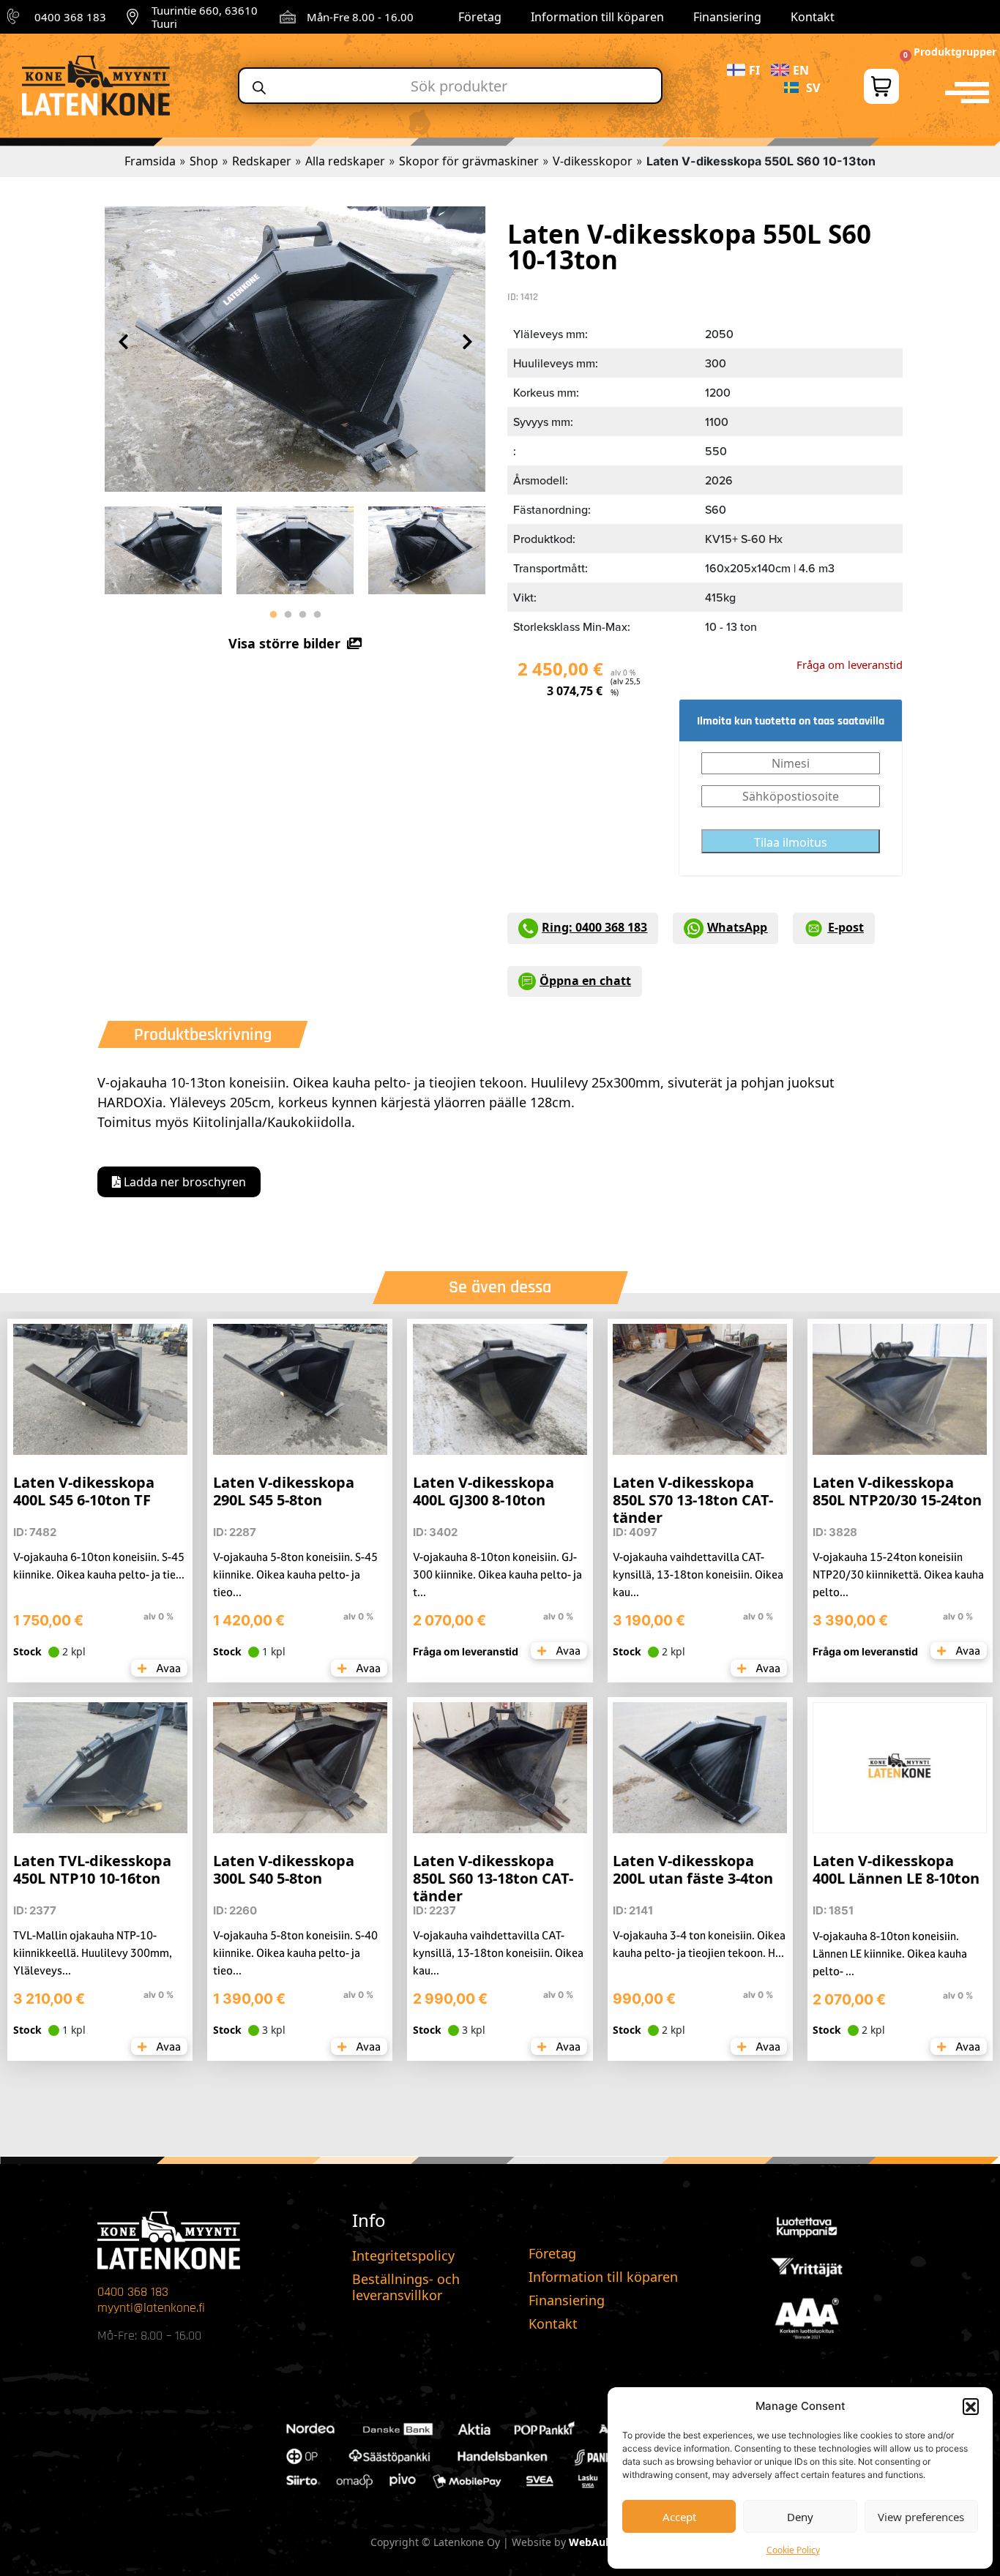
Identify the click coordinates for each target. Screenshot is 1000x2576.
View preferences (921, 2517)
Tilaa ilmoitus (791, 842)
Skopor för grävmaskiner (469, 161)
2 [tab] (288, 615)
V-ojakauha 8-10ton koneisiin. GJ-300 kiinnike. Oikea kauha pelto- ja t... (497, 1575)
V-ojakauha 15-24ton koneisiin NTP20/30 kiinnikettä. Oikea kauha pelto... (898, 1575)
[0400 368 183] (15, 17)
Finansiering (727, 17)
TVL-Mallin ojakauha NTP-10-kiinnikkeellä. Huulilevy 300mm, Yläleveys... (93, 1953)
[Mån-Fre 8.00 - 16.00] (288, 17)
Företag (480, 17)
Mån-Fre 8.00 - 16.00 (360, 17)
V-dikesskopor (593, 161)
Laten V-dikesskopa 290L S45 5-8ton (284, 1491)
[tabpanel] (163, 547)
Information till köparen (597, 17)
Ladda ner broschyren (183, 1182)
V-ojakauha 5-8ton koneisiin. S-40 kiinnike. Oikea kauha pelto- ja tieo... (295, 1953)
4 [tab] (317, 615)
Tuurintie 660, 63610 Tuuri (205, 17)
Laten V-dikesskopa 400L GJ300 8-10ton (484, 1491)
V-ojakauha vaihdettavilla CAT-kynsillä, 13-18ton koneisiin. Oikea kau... (698, 1575)
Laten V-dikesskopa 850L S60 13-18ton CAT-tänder (493, 1878)
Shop (204, 161)
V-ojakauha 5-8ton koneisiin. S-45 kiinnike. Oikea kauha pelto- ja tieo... (295, 1575)
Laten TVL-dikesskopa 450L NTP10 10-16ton (92, 1869)
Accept (679, 2517)
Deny (800, 2517)
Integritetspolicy (403, 2255)
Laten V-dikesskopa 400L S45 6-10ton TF (84, 1491)
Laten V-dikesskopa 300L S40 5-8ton (284, 1869)
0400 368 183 (70, 17)
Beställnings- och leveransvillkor (406, 2287)
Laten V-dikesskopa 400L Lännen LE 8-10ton (896, 1869)
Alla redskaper (345, 161)
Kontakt (813, 17)
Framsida (150, 161)
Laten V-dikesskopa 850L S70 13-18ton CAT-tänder (693, 1500)
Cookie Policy (793, 2550)
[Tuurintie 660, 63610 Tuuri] (133, 17)
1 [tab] (273, 615)
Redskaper (262, 161)
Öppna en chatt (585, 981)
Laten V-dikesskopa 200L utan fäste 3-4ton (693, 1869)
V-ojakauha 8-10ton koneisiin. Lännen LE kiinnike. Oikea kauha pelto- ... (890, 1954)
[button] (971, 2406)
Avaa (167, 1668)
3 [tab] (302, 615)
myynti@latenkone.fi (151, 2308)
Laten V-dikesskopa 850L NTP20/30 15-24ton (897, 1491)
